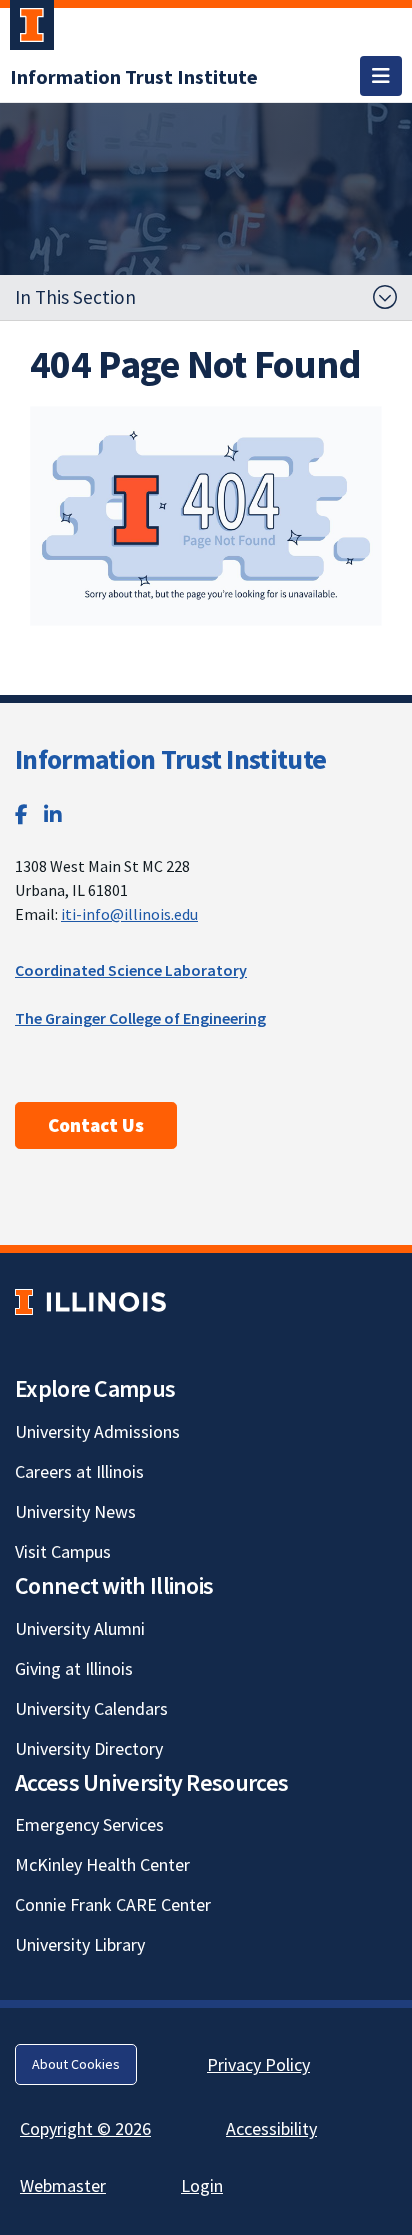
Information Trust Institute (170, 759)
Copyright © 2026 (85, 2128)
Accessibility (271, 2128)
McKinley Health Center (102, 1864)
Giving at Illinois (74, 1668)
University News (75, 1511)
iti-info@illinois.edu (129, 914)
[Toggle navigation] (381, 76)
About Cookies (76, 2064)
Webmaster (63, 2185)
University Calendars (91, 1708)
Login (202, 2185)
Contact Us (96, 1125)
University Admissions (97, 1431)
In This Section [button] (75, 297)
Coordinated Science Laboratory (131, 970)
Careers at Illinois (79, 1471)
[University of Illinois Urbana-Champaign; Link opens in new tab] (32, 29)
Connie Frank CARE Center (113, 1904)
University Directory (89, 1748)
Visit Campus (63, 1551)
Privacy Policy (258, 2064)
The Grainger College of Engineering (140, 1018)
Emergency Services (89, 1824)
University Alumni (80, 1628)
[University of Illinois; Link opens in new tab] (90, 1301)
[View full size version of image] (206, 516)
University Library (80, 1944)
